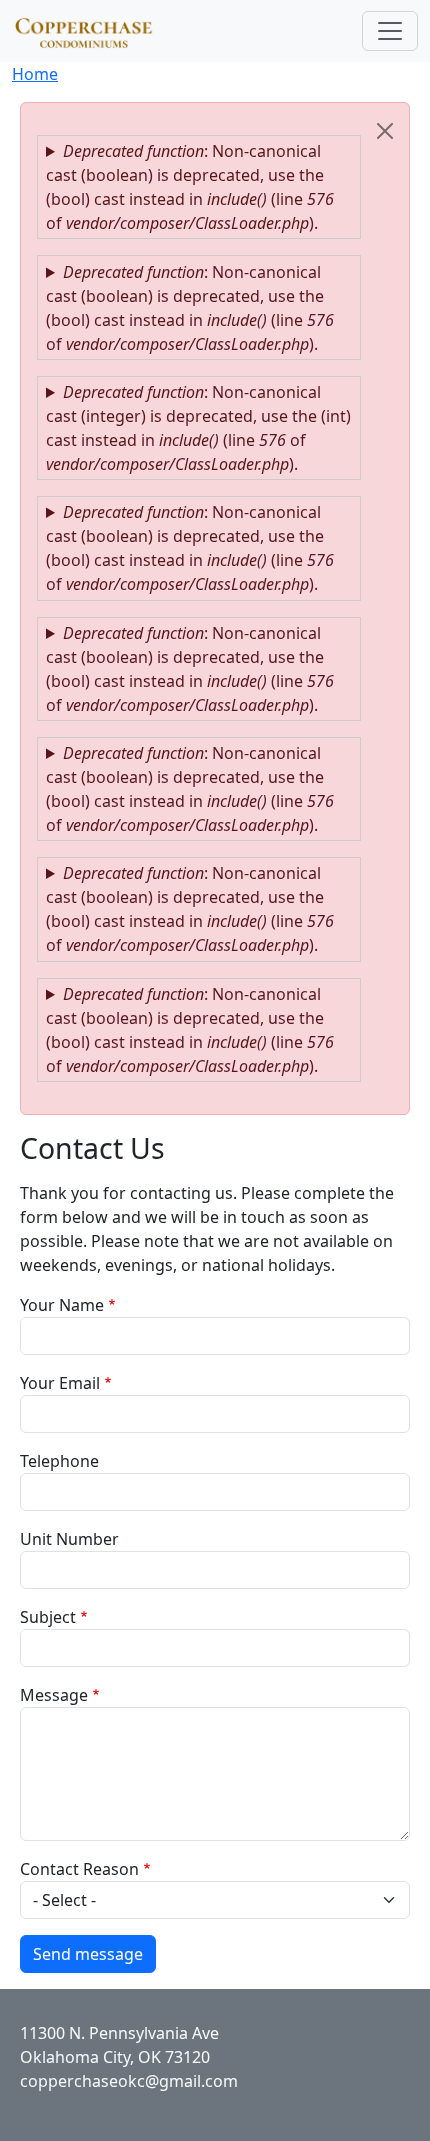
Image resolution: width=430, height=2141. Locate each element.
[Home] (93, 31)
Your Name (62, 1305)
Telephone (59, 1461)
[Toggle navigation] (390, 31)
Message (54, 1695)
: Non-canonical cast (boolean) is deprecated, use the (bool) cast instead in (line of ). (190, 187)
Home (35, 74)
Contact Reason (79, 1869)
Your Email (60, 1383)
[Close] (385, 131)
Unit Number (69, 1539)
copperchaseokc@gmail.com (129, 2081)
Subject (48, 1617)
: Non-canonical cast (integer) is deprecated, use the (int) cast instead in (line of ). (198, 428)
